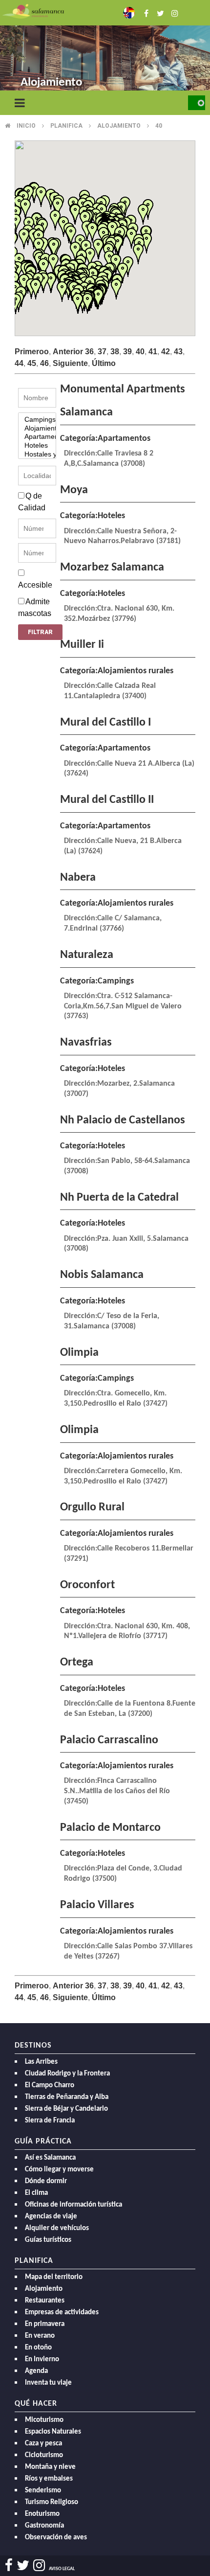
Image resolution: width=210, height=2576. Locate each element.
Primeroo (32, 352)
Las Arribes (41, 2062)
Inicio (26, 126)
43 (178, 352)
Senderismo (43, 2491)
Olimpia (79, 1353)
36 (89, 352)
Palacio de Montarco (110, 1828)
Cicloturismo (44, 2455)
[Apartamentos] (37, 437)
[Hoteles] (37, 446)
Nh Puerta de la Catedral (119, 1198)
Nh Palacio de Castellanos (123, 1120)
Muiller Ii (82, 645)
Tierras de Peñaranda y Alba (67, 2097)
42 (166, 352)
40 (159, 126)
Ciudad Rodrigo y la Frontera (67, 2074)
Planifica (66, 126)
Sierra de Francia (50, 2121)
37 (102, 352)
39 (127, 352)
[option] (105, 49)
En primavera (45, 2324)
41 (153, 352)
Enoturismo (42, 2514)
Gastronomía (44, 2526)
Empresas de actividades (62, 2313)
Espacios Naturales (53, 2432)
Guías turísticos (48, 2240)
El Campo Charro (50, 2086)
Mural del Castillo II (107, 800)
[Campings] (37, 420)
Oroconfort (87, 1585)
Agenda (36, 2371)
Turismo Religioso (52, 2502)
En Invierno (42, 2359)
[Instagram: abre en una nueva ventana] (171, 12)
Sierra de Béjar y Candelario (66, 2109)
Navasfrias (86, 1043)
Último (104, 363)
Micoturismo (44, 2420)
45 (32, 363)
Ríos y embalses (49, 2479)
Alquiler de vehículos (57, 2228)
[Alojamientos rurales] (37, 429)
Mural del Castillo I (105, 723)
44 (19, 363)
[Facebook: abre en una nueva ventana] (144, 12)
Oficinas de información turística (73, 2205)
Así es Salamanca (50, 2158)
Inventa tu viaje (48, 2383)
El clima (36, 2193)
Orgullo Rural (92, 1507)
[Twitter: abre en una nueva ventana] (157, 12)
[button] (116, 289)
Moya (74, 490)
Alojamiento (119, 126)
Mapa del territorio (54, 2277)
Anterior (68, 352)
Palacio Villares (97, 1905)
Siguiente (70, 363)
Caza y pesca (43, 2444)
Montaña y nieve (50, 2467)
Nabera (78, 878)
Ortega (77, 1663)
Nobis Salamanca (102, 1275)
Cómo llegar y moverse (59, 2170)
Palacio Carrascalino (109, 1740)
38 (115, 352)
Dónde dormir (46, 2181)
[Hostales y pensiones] (37, 455)
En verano (40, 2336)
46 (44, 363)
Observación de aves (56, 2538)
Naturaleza (87, 955)
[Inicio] (33, 11)
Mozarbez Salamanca (112, 568)
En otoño (38, 2348)
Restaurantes (45, 2301)
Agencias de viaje (51, 2217)
